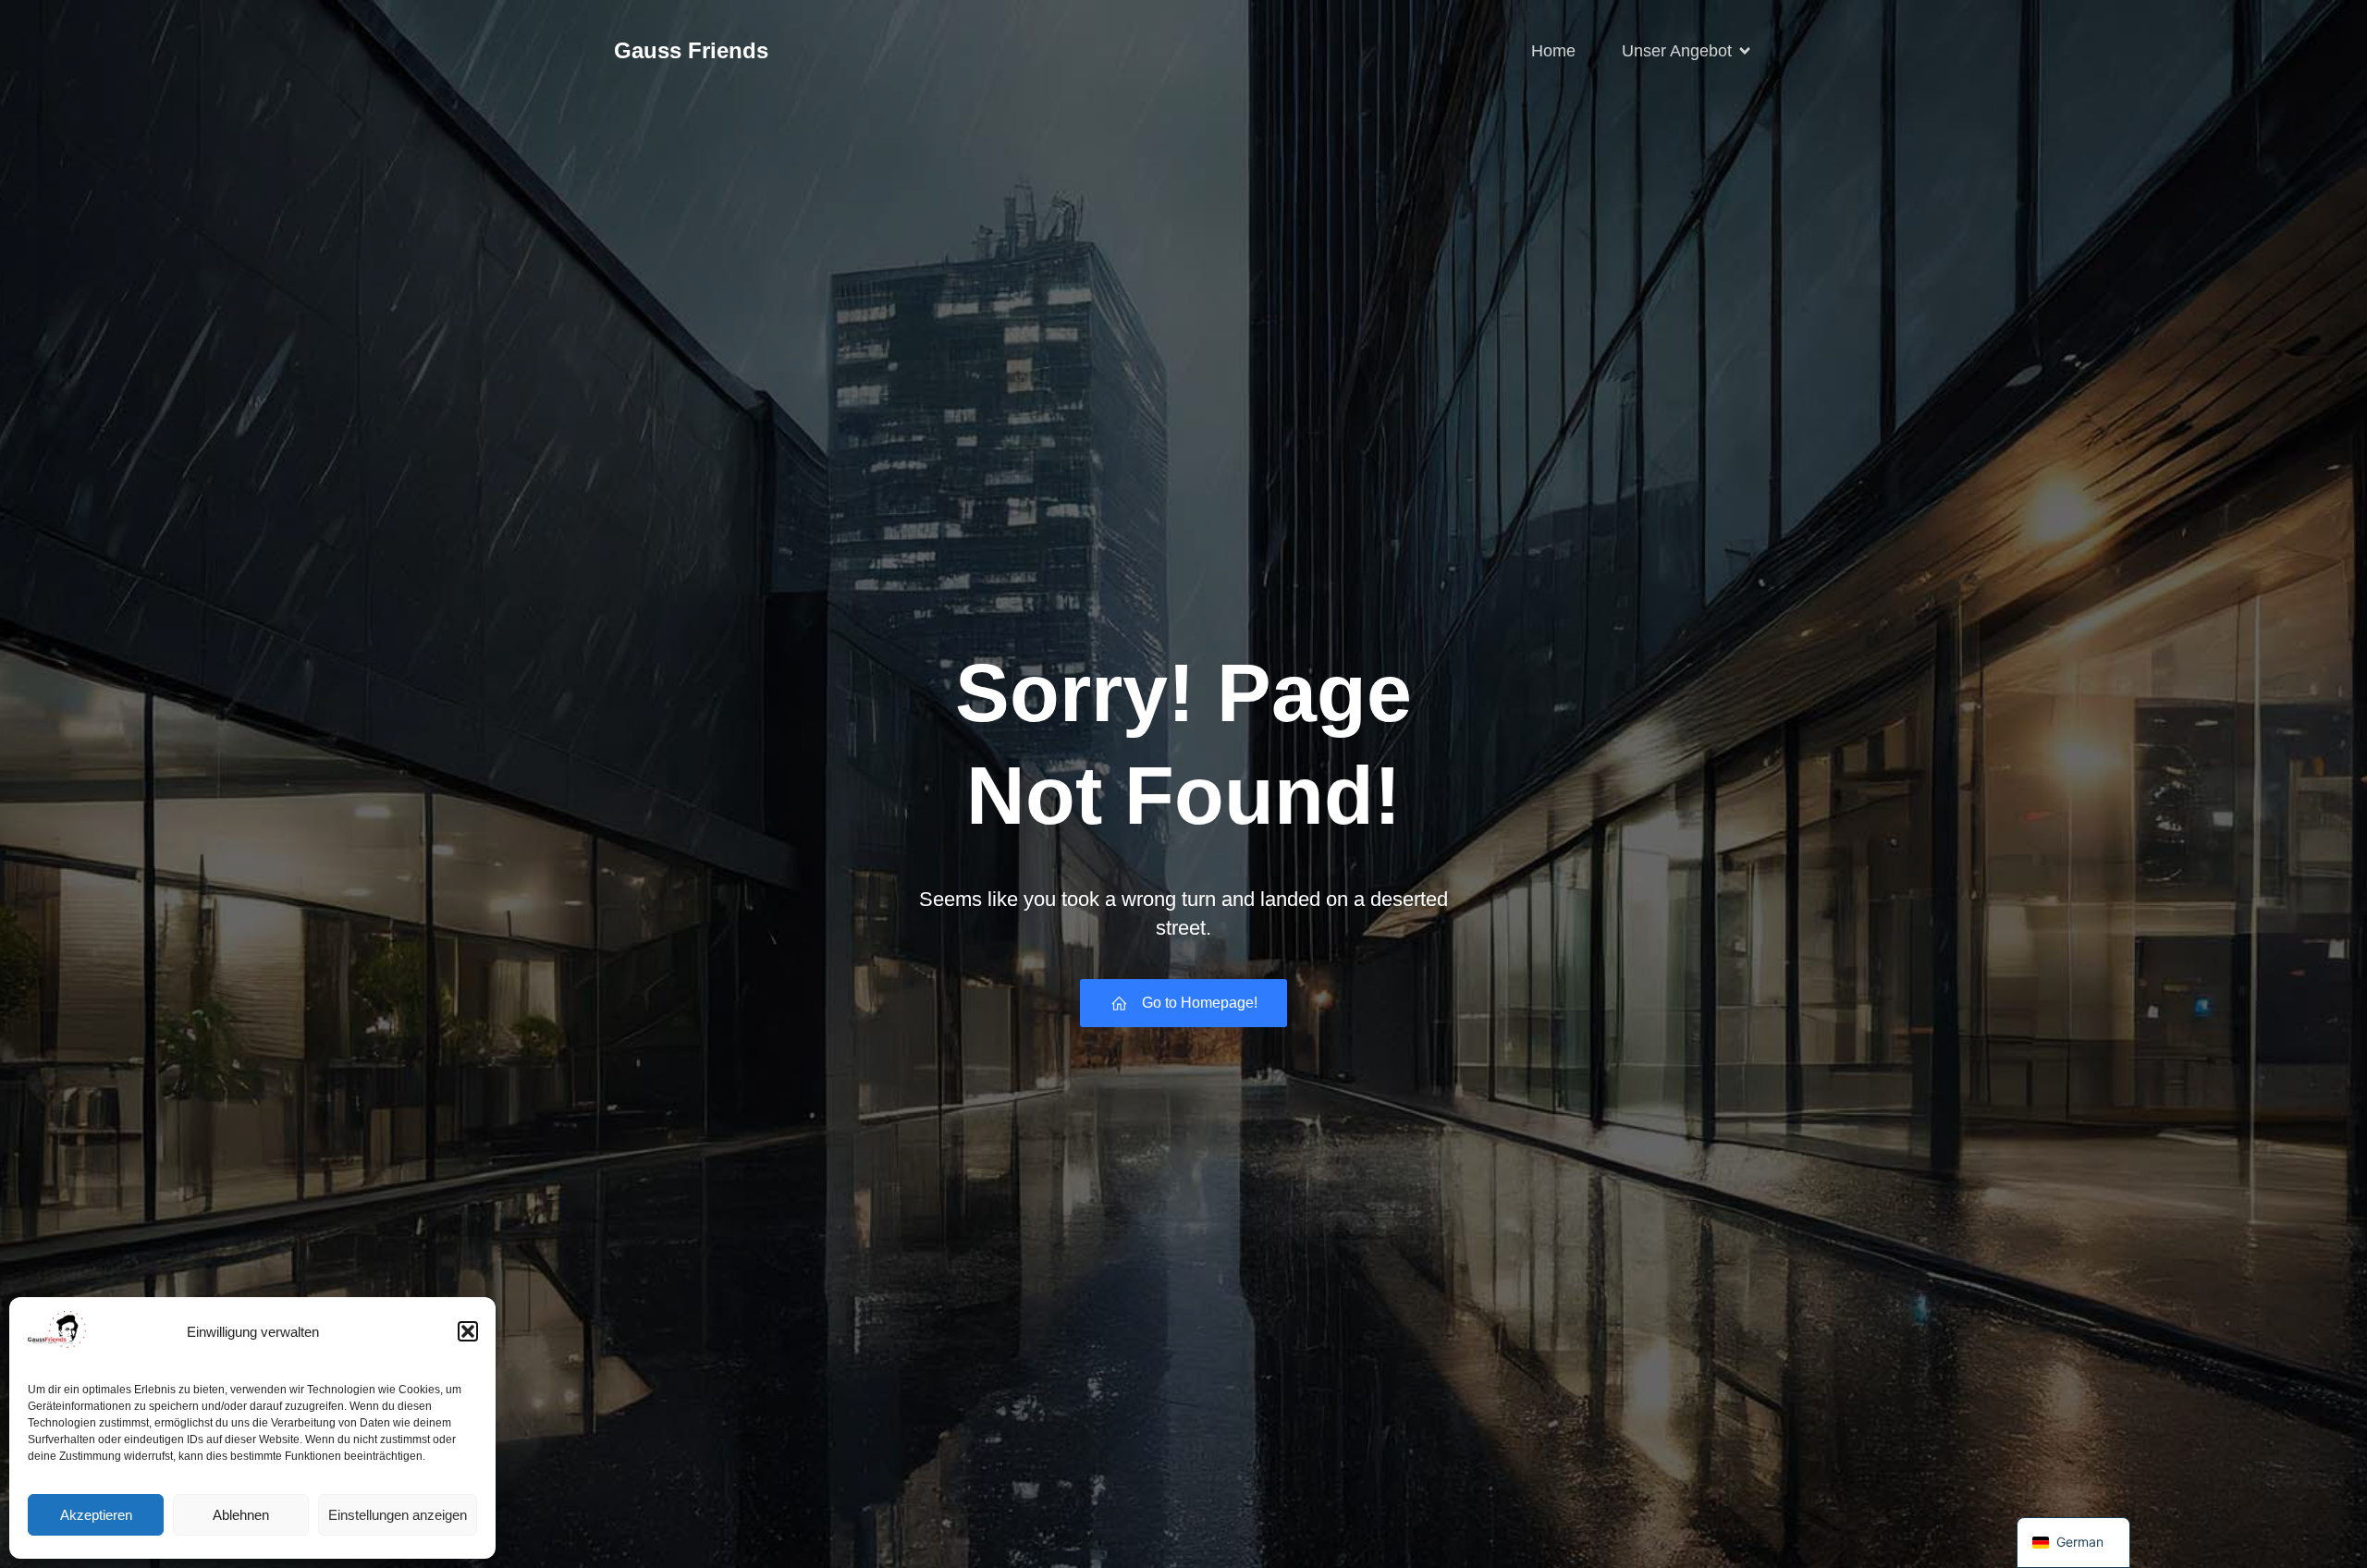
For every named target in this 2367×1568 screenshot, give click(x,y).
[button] (468, 1331)
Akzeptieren (96, 1515)
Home (1553, 51)
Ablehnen (241, 1515)
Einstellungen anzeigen (398, 1515)
